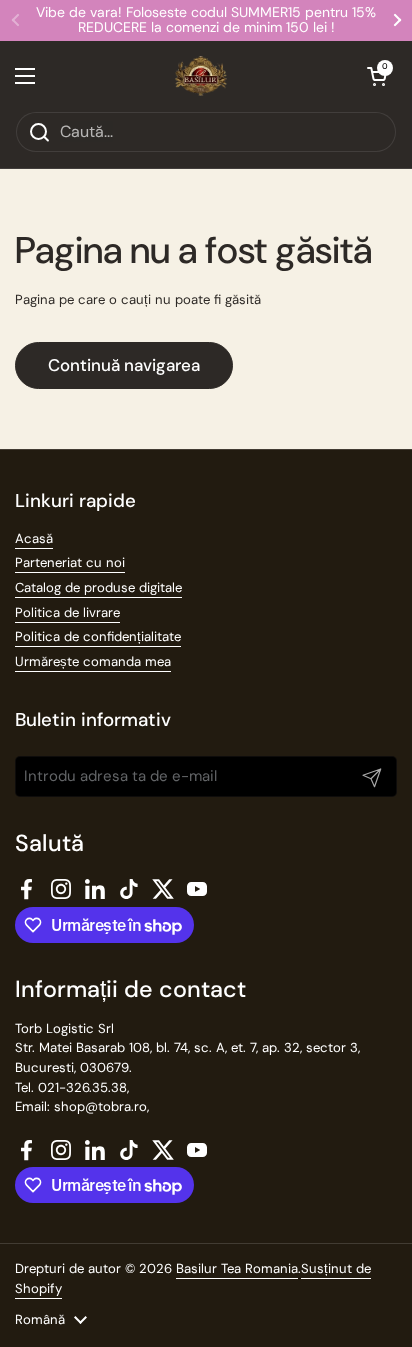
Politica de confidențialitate (98, 636)
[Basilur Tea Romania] (201, 76)
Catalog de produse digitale (98, 587)
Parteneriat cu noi (70, 562)
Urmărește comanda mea (93, 661)
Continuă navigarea (124, 365)
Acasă (34, 538)
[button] (377, 76)
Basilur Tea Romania (237, 1268)
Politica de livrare (67, 612)
